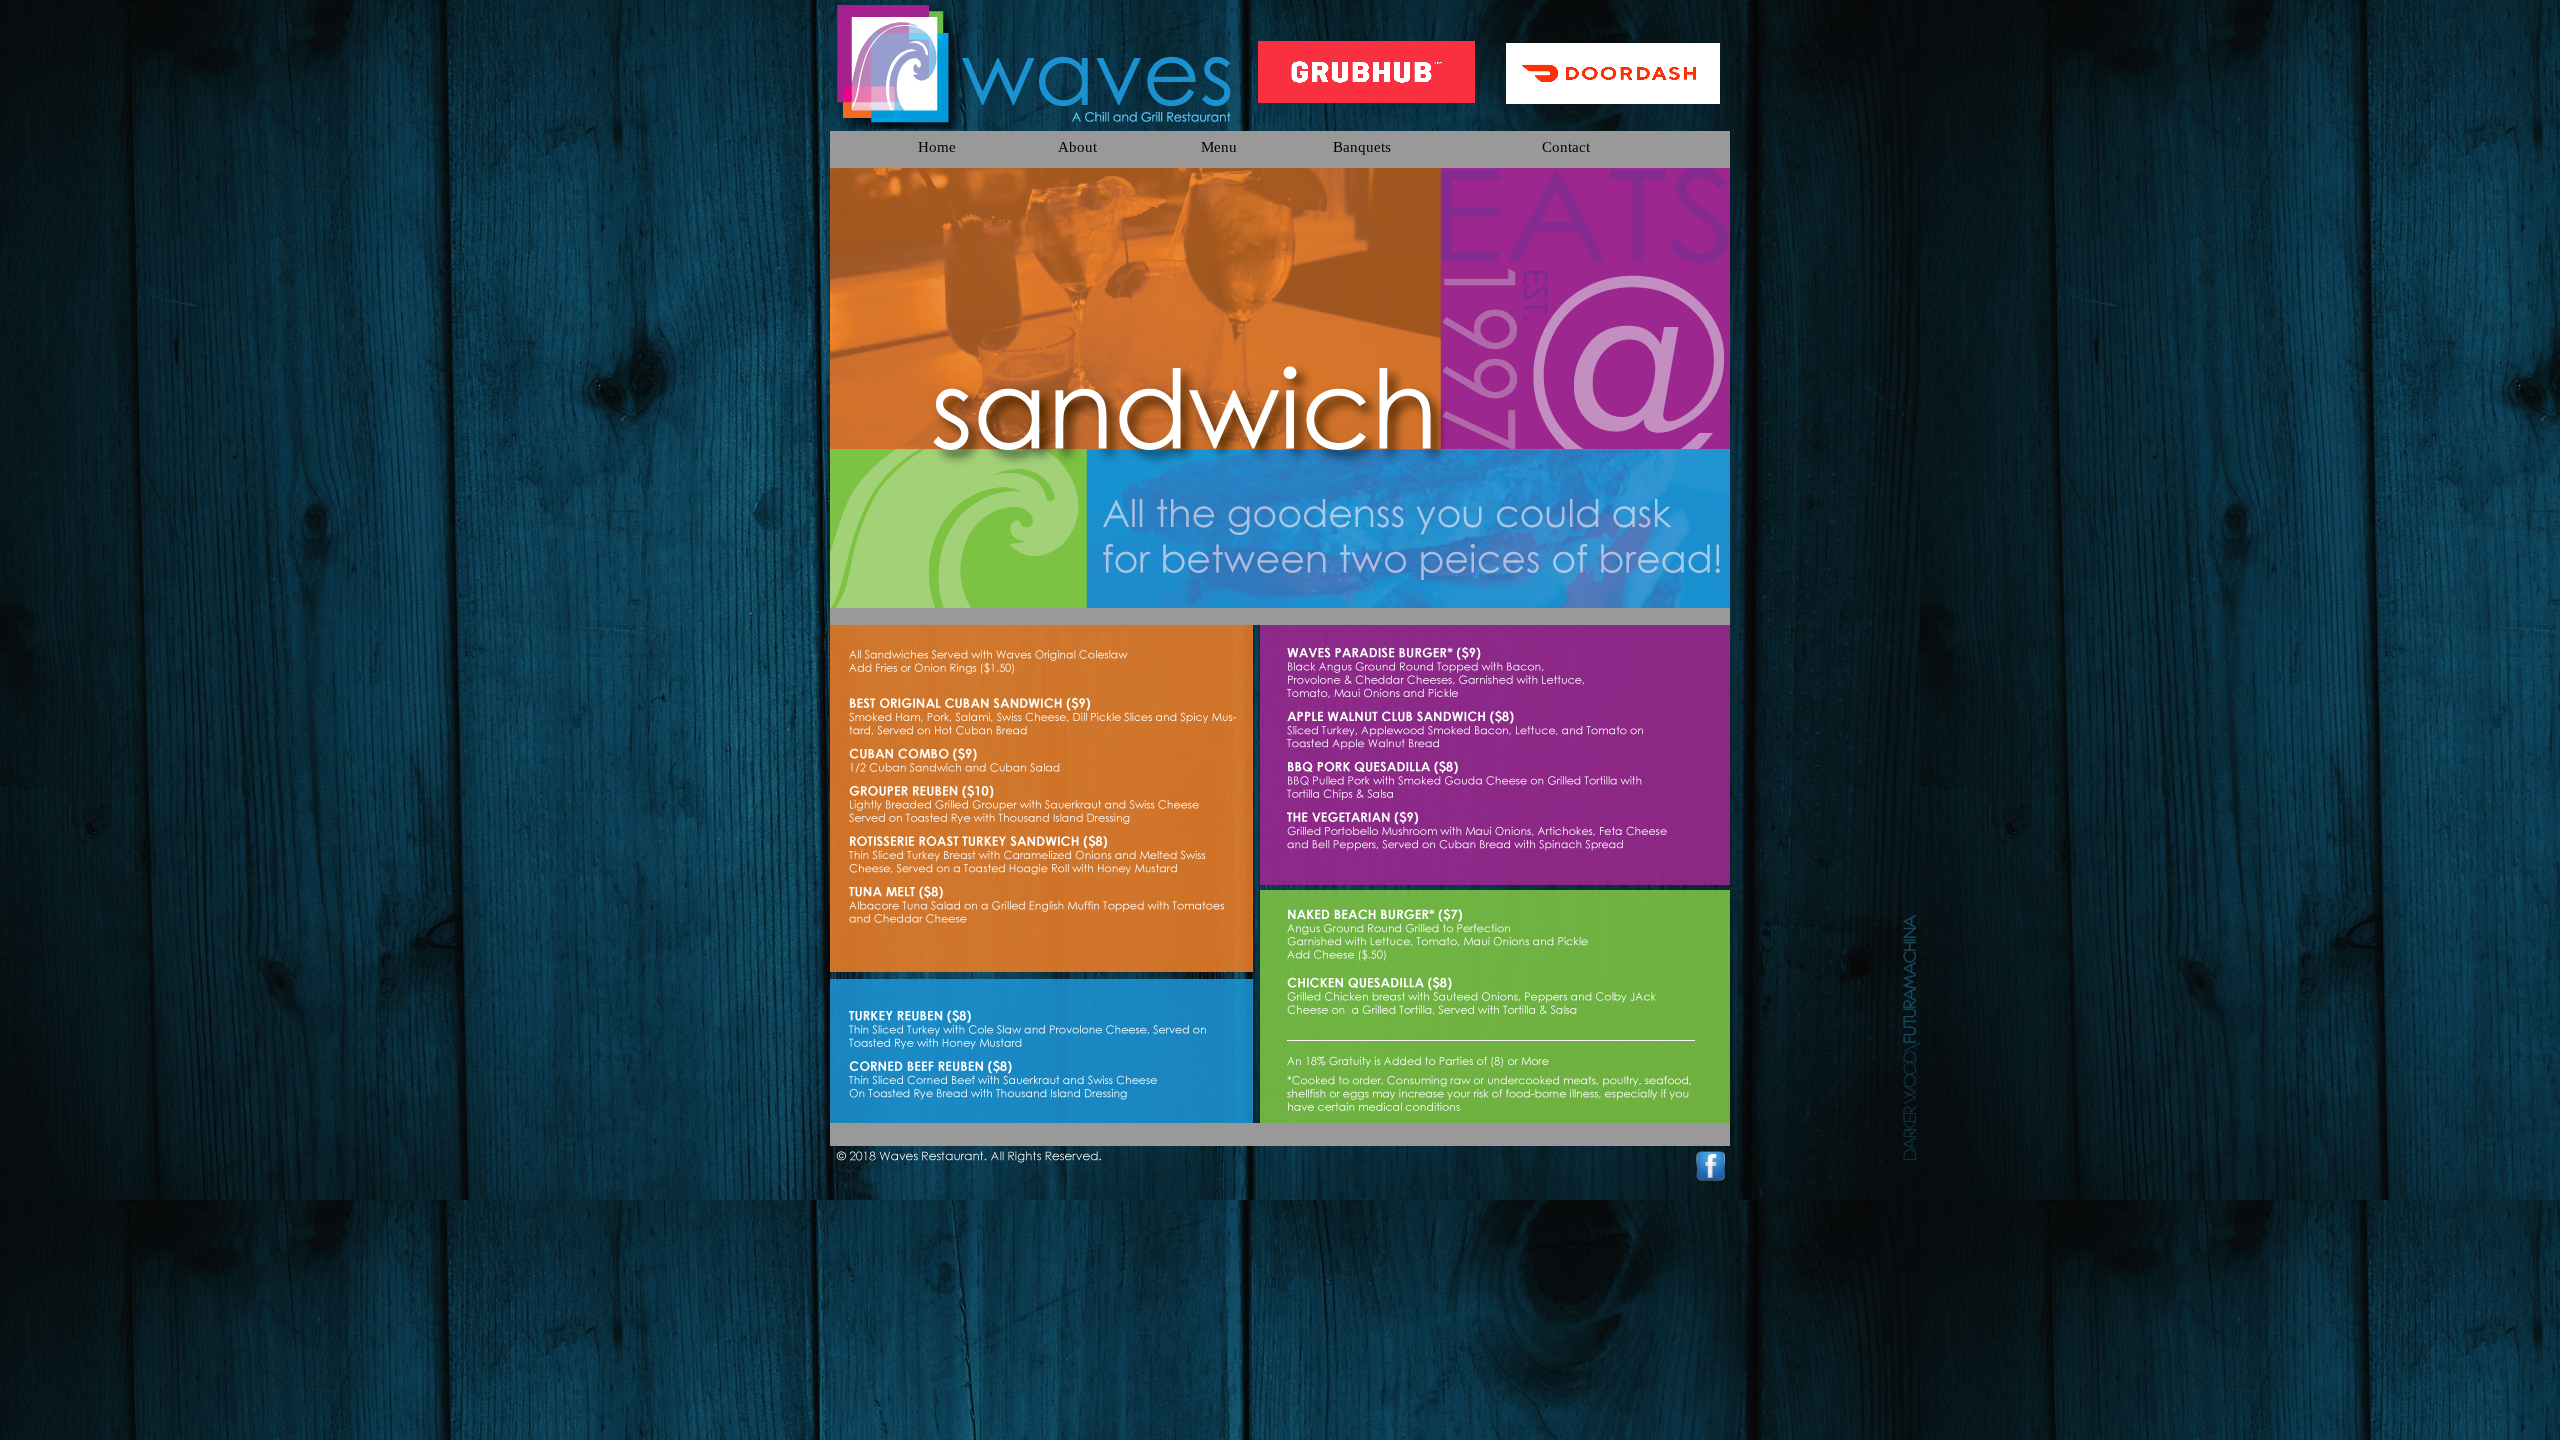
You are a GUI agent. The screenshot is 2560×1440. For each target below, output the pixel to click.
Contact (1566, 146)
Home (937, 146)
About (1077, 146)
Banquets (1362, 146)
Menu (1219, 146)
